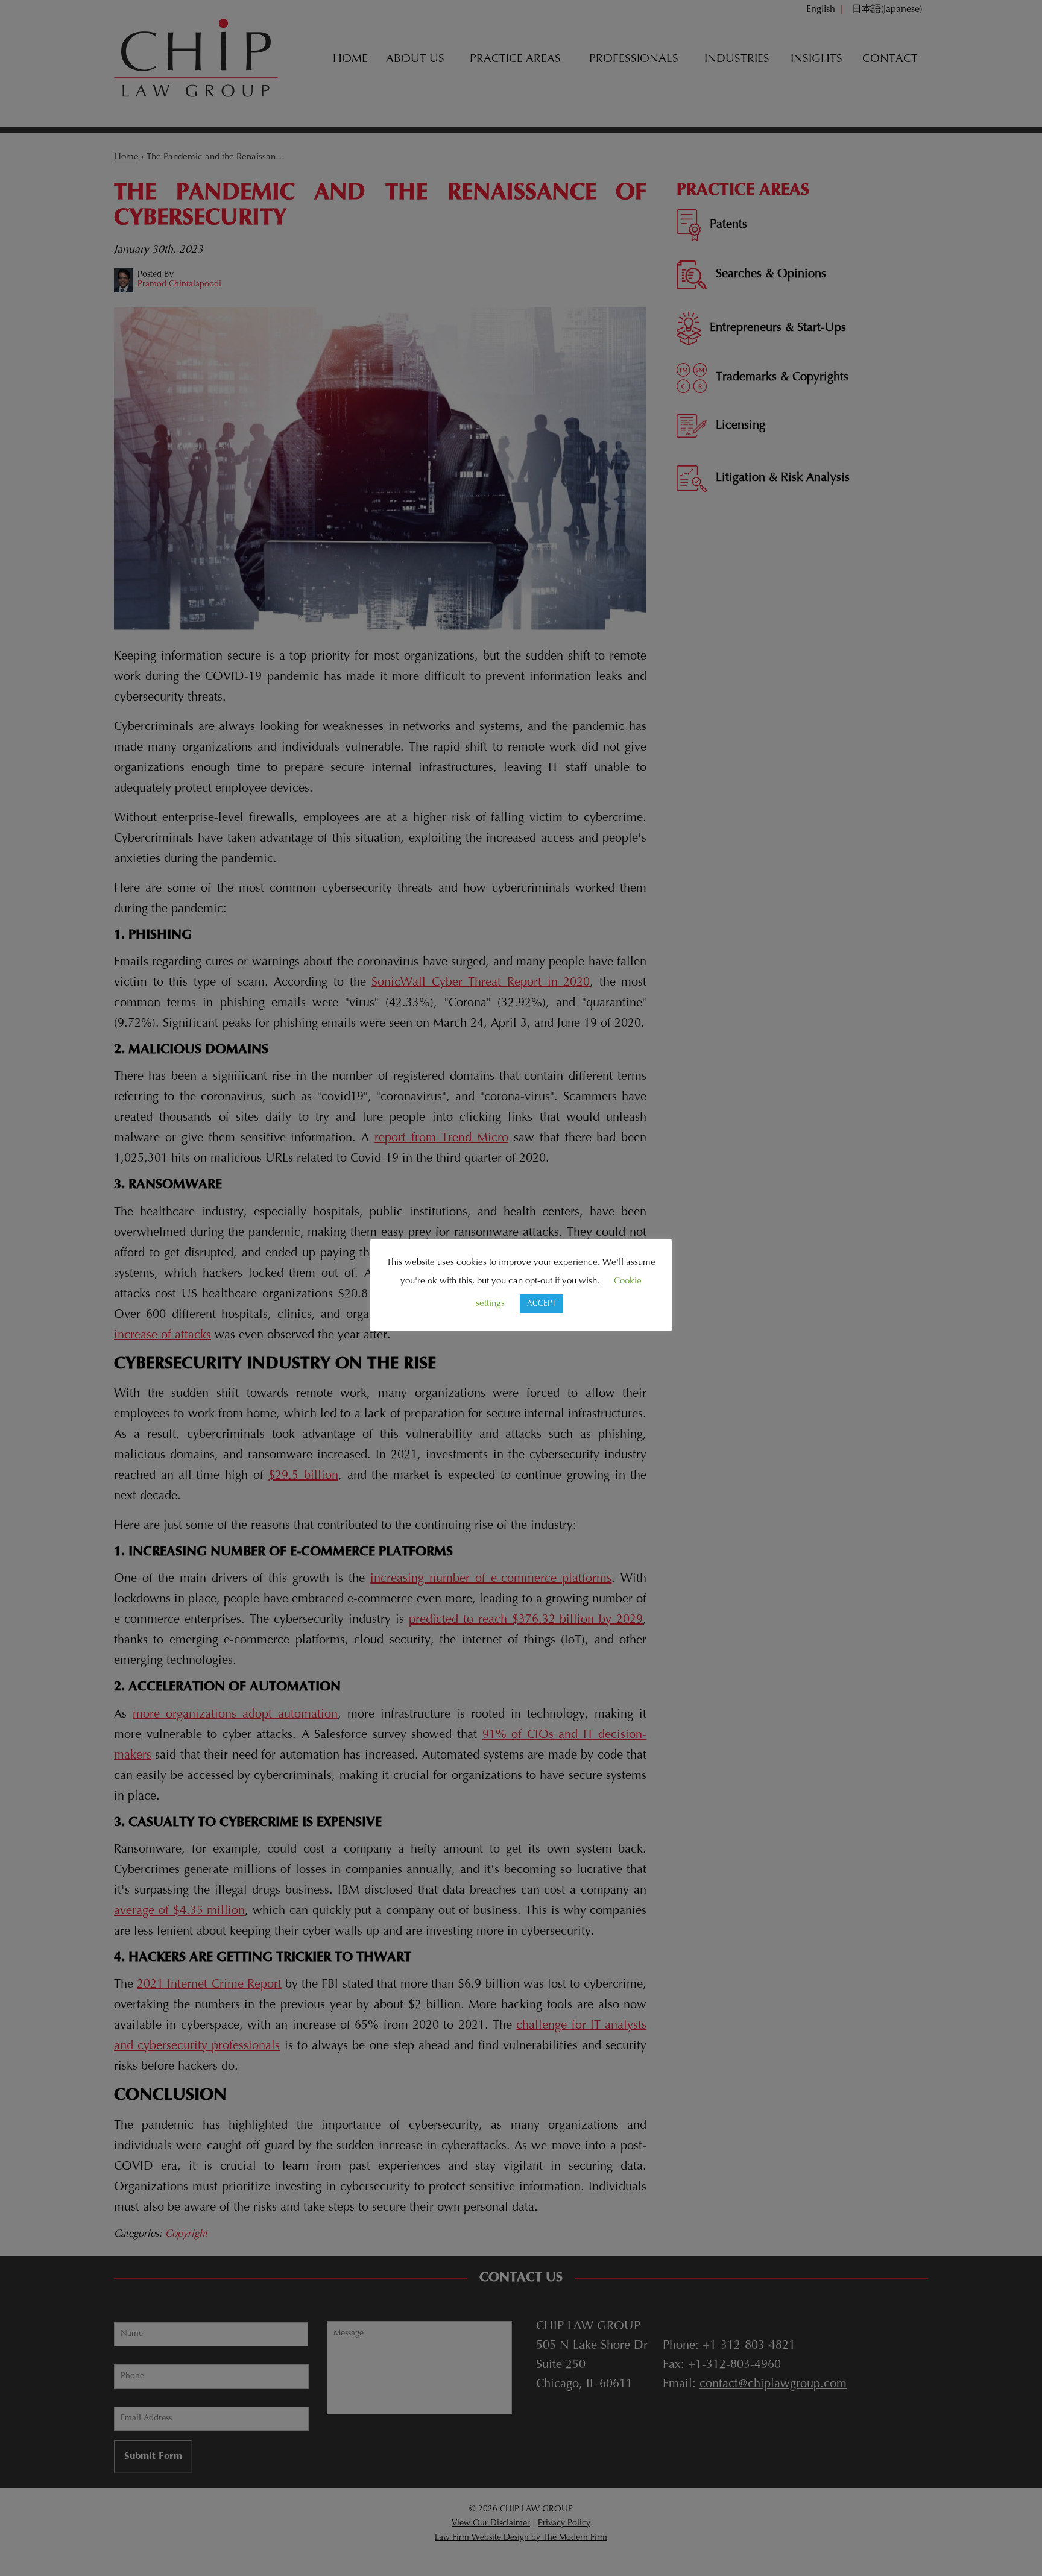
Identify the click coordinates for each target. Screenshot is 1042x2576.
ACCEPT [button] (542, 1304)
